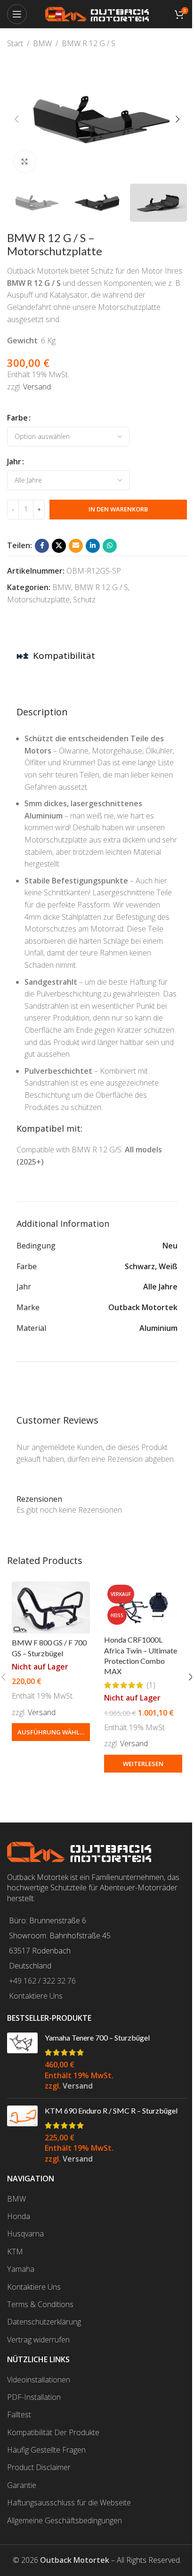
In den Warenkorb (118, 509)
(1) (151, 1685)
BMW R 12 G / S (89, 43)
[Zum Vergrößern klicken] (25, 161)
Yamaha (21, 2269)
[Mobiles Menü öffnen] (17, 14)
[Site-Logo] (97, 13)
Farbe (17, 418)
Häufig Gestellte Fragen (46, 2450)
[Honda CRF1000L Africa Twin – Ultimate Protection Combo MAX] (143, 1606)
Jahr (14, 462)
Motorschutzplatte (38, 599)
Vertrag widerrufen (38, 2340)
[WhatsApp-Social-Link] (110, 546)
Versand (37, 387)
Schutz (84, 599)
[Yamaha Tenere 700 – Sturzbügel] (22, 2062)
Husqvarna (25, 2234)
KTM (15, 2252)
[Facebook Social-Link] (42, 546)
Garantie (22, 2485)
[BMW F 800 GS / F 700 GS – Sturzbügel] (51, 1608)
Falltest (19, 2414)
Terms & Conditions (40, 2304)
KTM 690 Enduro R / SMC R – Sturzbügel (111, 2110)
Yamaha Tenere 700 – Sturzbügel (97, 2037)
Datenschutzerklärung (44, 2322)
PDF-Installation (34, 2397)
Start (15, 43)
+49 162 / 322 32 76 (42, 1981)
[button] (16, 119)
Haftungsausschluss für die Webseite (69, 2503)
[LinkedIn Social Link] (93, 546)
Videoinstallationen (39, 2380)
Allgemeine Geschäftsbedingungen (65, 2520)
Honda (19, 2216)
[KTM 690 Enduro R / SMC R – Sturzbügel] (22, 2135)
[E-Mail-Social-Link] (76, 546)
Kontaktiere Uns (36, 1996)
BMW (42, 43)
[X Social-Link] (59, 546)
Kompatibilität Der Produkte (53, 2432)
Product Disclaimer (39, 2467)
